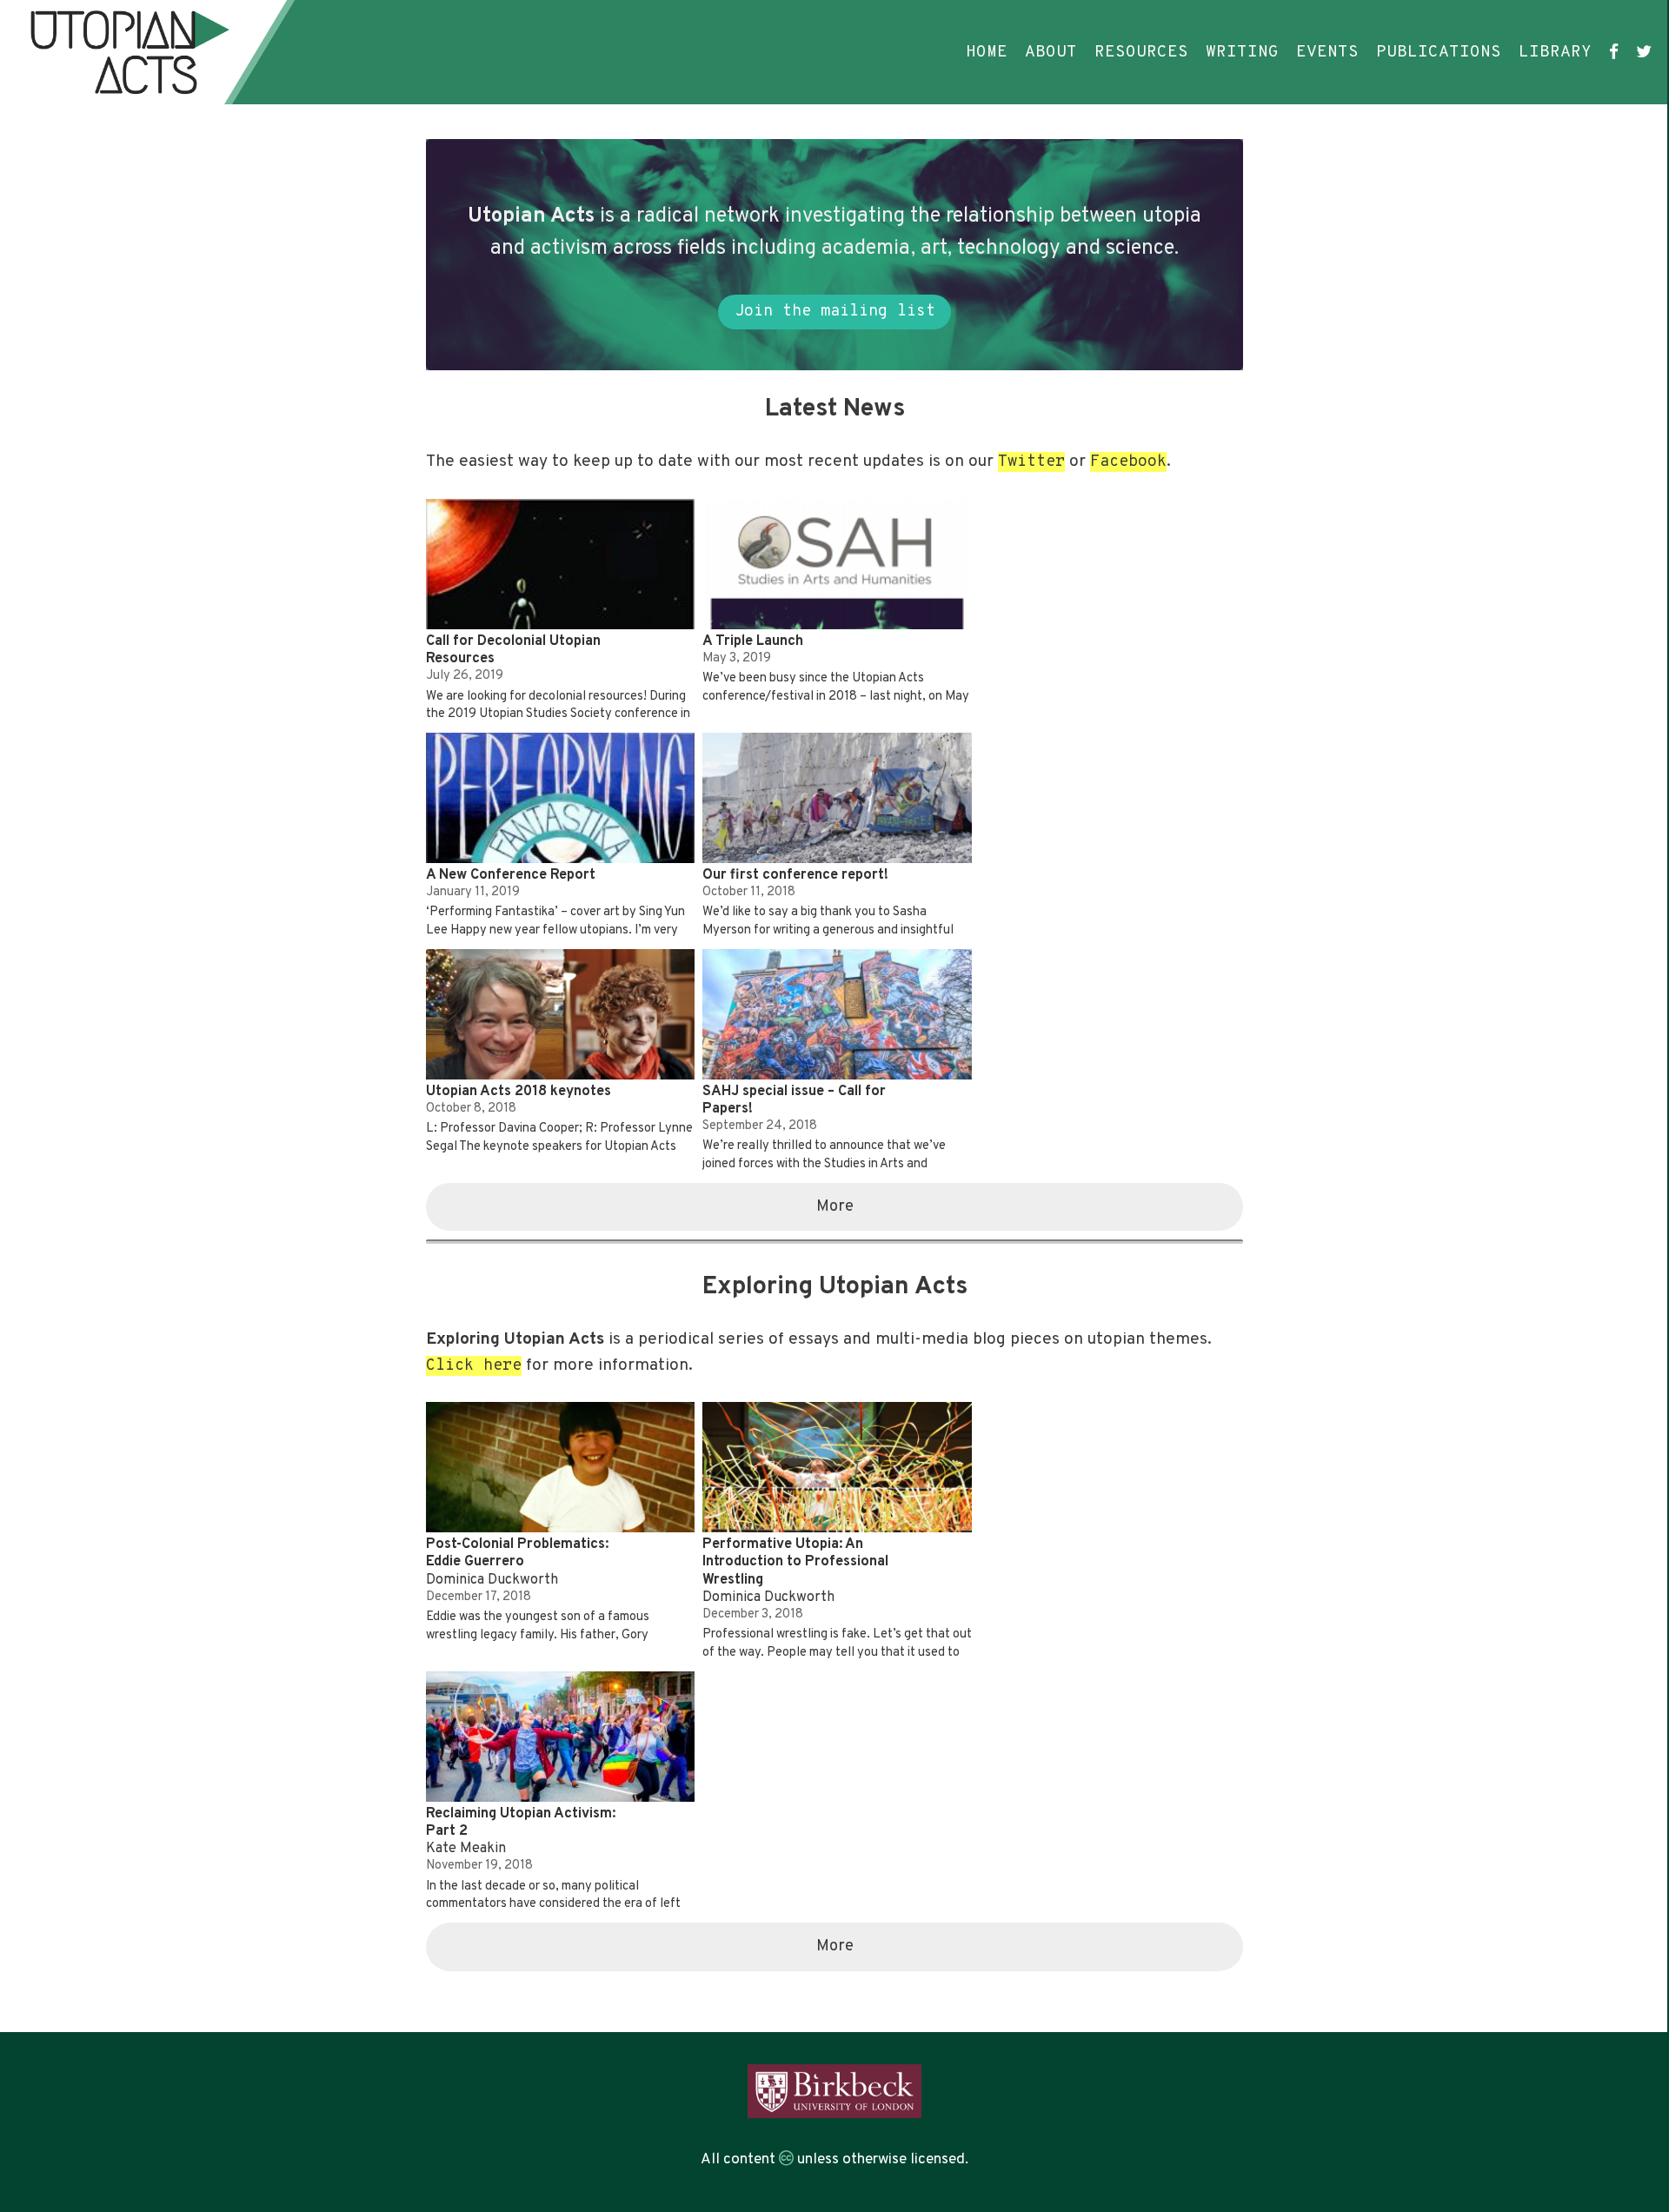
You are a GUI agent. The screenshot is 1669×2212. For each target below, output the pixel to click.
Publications (1439, 52)
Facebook (1128, 462)
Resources (1141, 52)
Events (1327, 52)
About (1051, 52)
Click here (474, 1366)
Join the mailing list (835, 312)
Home (987, 52)
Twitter (1031, 462)
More (835, 1207)
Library (1555, 52)
